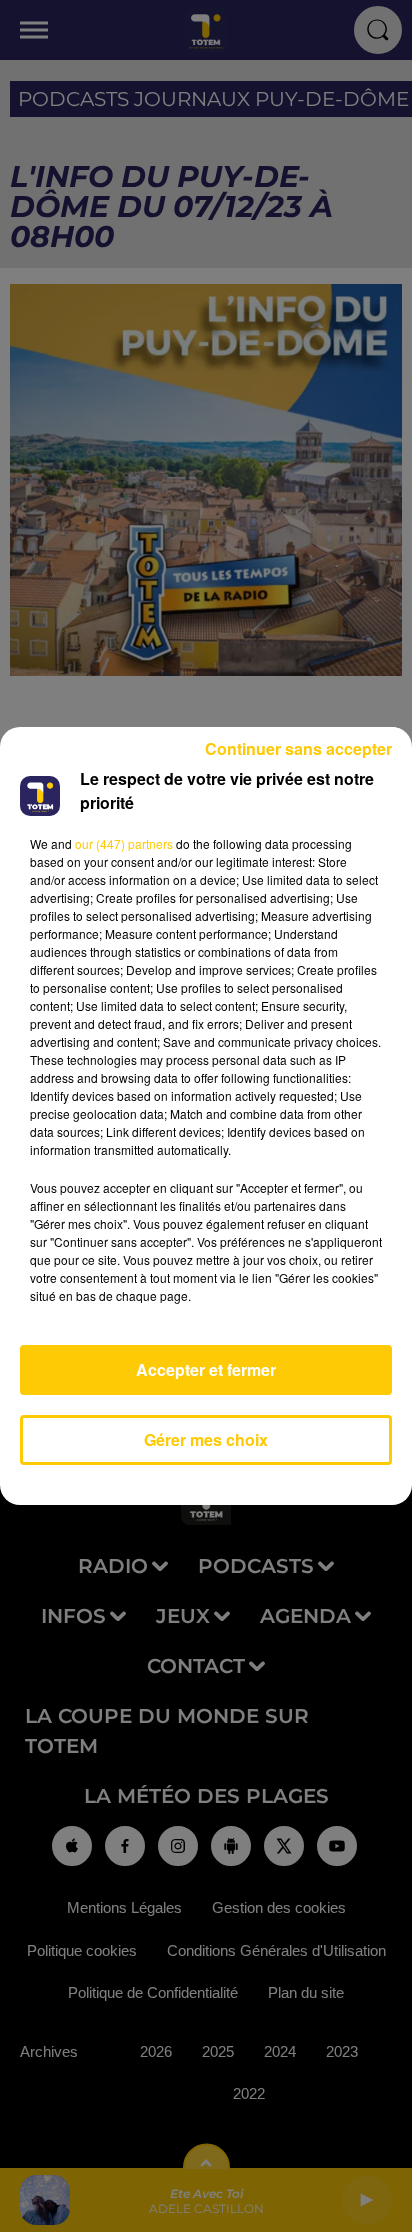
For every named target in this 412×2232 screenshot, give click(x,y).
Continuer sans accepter (298, 748)
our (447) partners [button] (124, 843)
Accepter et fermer (206, 1369)
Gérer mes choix (206, 1439)
